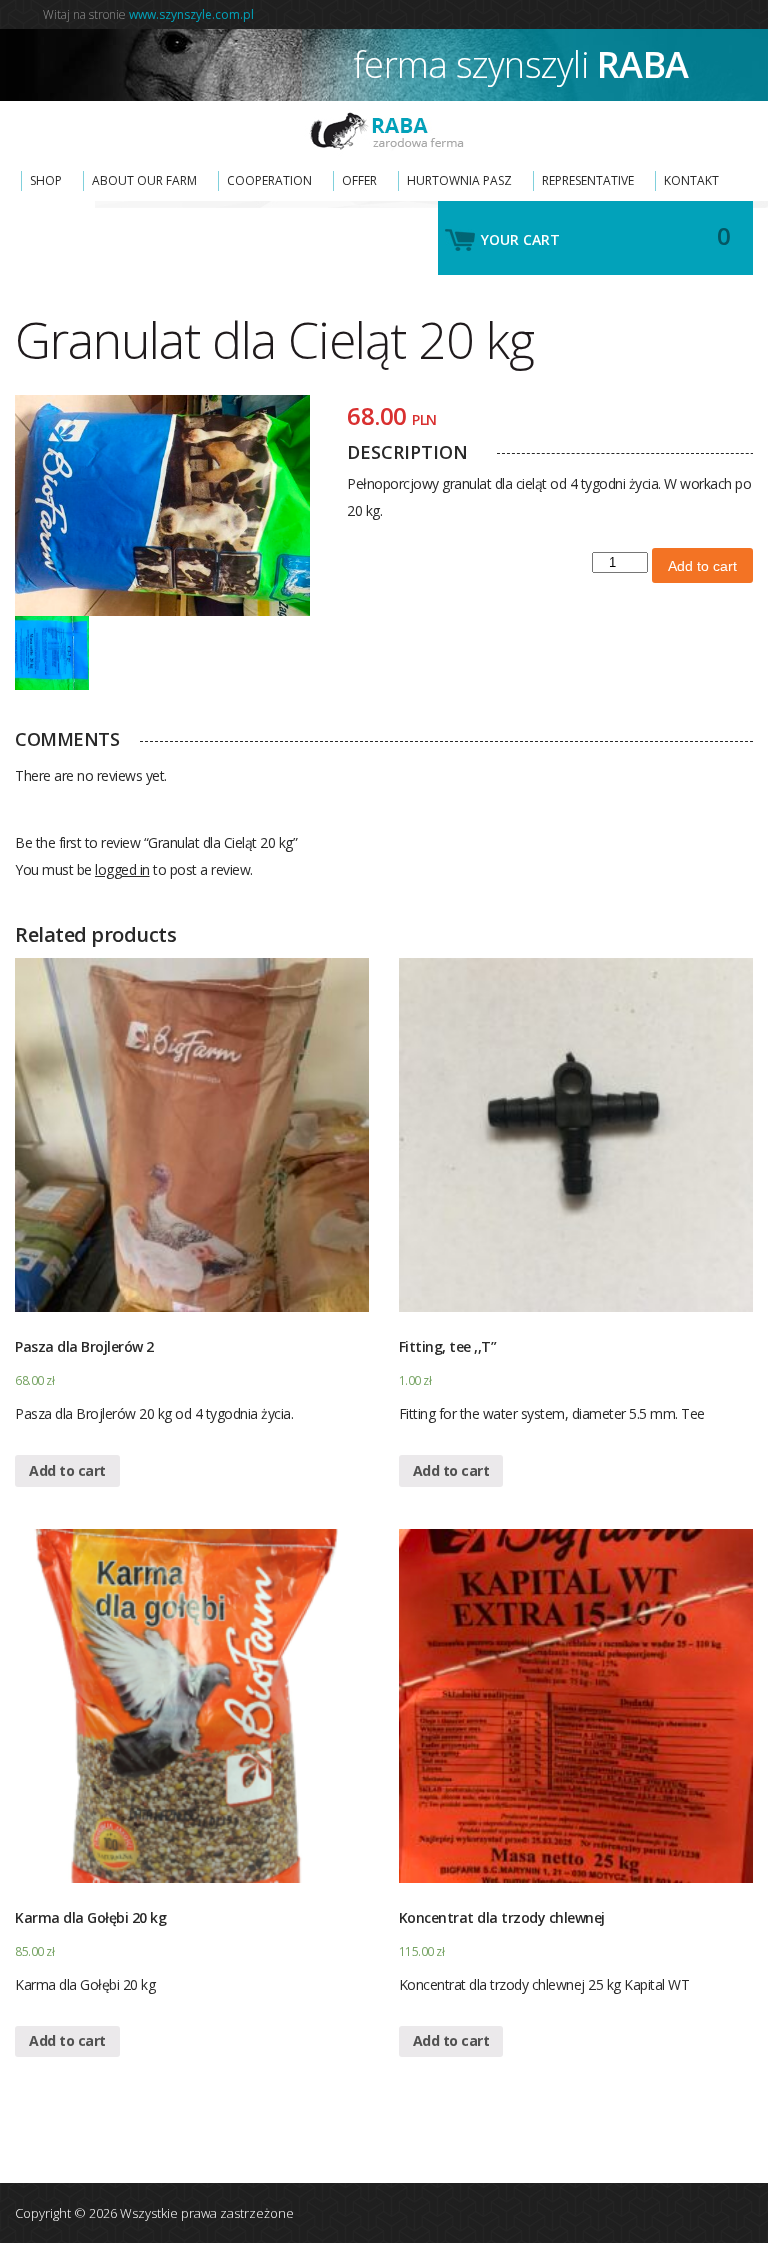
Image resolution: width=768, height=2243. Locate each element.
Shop (46, 180)
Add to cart (702, 566)
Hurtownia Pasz (459, 180)
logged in (122, 869)
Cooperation (269, 180)
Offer (359, 180)
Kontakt (691, 180)
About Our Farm (144, 180)
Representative (588, 180)
